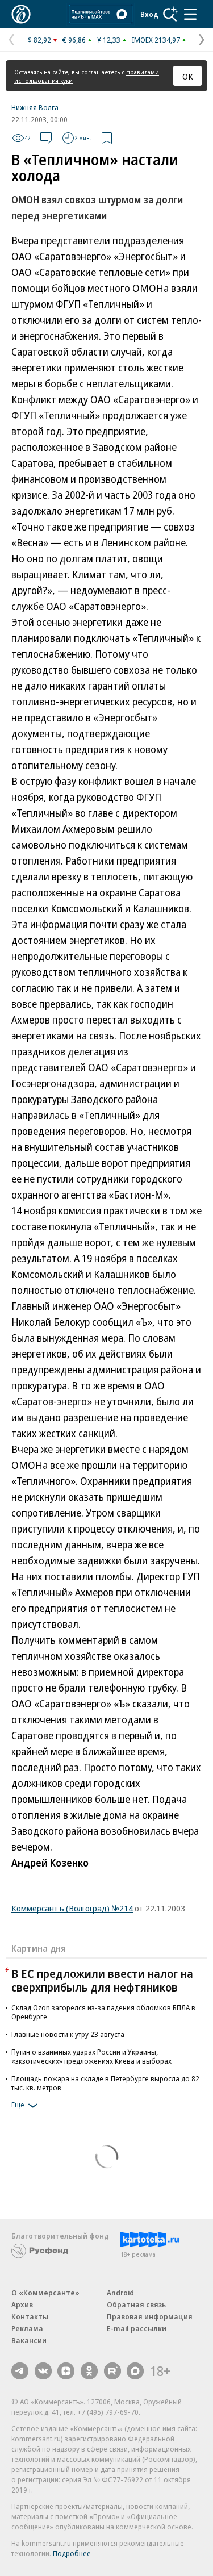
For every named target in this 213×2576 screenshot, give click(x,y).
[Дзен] (66, 2371)
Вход (149, 14)
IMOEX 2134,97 (156, 40)
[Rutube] (112, 2371)
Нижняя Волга (35, 107)
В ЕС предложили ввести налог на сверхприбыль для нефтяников (102, 1980)
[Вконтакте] (43, 2371)
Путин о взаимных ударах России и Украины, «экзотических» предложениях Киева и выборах (91, 2056)
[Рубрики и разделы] (190, 14)
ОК (188, 76)
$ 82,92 (39, 40)
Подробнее (72, 2553)
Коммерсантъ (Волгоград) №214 (72, 1908)
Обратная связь (136, 2304)
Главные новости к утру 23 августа (68, 2034)
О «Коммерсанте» (45, 2293)
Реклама (27, 2328)
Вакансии (29, 2340)
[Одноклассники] (89, 2371)
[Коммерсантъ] (21, 14)
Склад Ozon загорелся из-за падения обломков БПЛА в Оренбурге (103, 2012)
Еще (18, 2105)
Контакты (30, 2316)
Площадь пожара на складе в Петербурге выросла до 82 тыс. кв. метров (105, 2083)
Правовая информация (150, 2316)
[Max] (135, 2371)
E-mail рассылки (137, 2328)
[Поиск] (170, 14)
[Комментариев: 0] (46, 138)
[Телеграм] (20, 2371)
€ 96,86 (74, 40)
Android (120, 2293)
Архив (22, 2304)
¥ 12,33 (109, 40)
